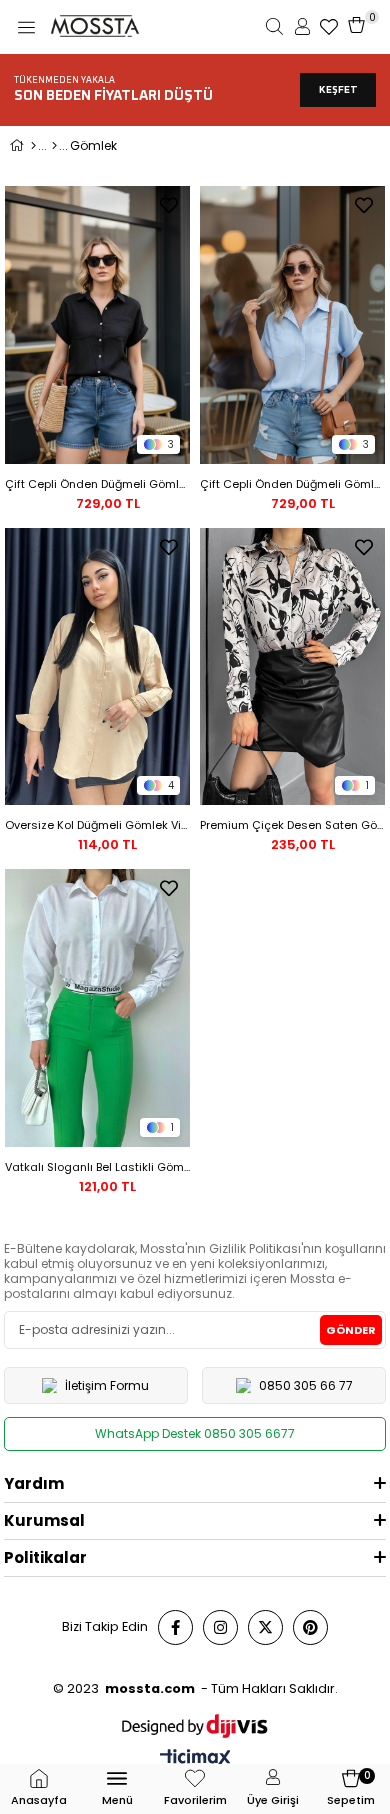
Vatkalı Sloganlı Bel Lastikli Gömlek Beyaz (97, 1167)
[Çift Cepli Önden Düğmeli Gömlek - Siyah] (97, 325)
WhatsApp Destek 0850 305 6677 (195, 1433)
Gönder (351, 1330)
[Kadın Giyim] (54, 146)
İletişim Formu (107, 1385)
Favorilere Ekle (169, 205)
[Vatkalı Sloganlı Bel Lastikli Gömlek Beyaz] (97, 1008)
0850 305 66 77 (306, 1385)
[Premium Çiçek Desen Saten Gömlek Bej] (292, 667)
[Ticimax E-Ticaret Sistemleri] (195, 1759)
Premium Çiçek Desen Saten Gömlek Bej (292, 825)
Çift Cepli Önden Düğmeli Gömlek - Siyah (97, 484)
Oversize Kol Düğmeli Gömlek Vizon (97, 825)
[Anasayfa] (33, 146)
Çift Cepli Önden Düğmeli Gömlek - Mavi (292, 484)
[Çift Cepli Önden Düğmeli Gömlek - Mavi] (292, 325)
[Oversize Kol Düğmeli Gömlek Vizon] (97, 667)
